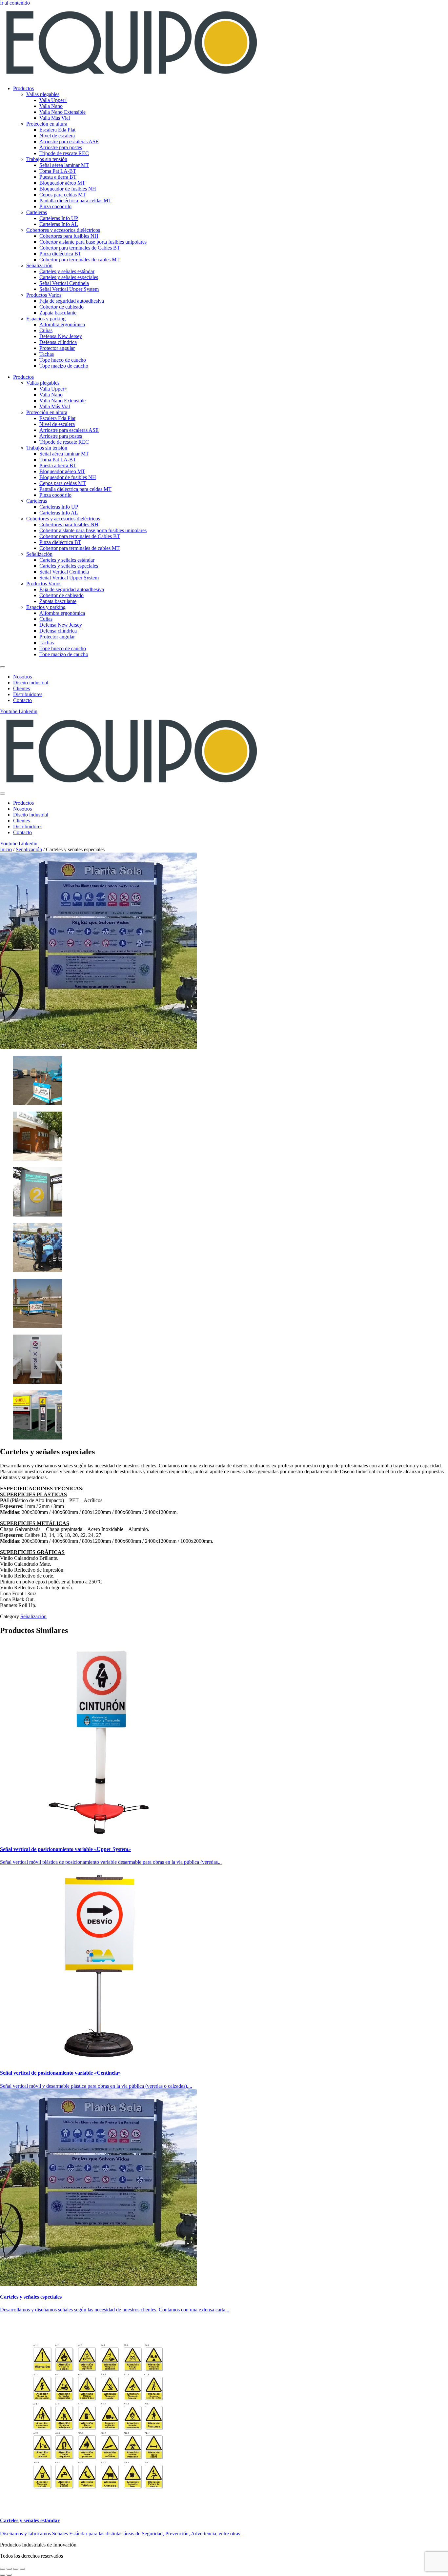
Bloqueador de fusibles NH (68, 189)
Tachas (47, 354)
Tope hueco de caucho (63, 360)
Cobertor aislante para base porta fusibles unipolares (93, 242)
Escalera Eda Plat (57, 130)
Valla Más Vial (55, 118)
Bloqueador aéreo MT (62, 183)
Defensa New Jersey (61, 336)
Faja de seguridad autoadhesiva (72, 301)
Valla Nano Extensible (62, 112)
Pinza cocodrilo (55, 206)
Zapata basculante (58, 313)
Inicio (6, 849)
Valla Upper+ (53, 100)
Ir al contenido (15, 3)
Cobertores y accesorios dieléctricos (63, 230)
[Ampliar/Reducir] (3, 2569)
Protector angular (57, 348)
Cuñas (46, 330)
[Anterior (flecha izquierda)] (3, 2575)
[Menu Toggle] (3, 667)
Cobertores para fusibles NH (69, 236)
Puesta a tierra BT (58, 177)
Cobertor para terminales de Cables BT (80, 248)
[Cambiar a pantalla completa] (9, 2569)
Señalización (39, 265)
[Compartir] (16, 2569)
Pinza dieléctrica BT (60, 254)
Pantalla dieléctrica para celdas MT (75, 201)
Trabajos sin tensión (47, 159)
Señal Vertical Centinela (64, 283)
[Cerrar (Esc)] (22, 2569)
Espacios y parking (46, 319)
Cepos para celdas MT (63, 195)
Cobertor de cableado (61, 307)
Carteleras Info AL (59, 224)
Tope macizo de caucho (64, 366)
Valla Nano (51, 106)
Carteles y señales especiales (69, 277)
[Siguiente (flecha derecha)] (9, 2575)
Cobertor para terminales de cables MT (80, 260)
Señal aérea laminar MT (64, 165)
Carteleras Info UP (59, 218)
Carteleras (37, 212)
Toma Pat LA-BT (58, 171)
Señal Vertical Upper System (69, 289)
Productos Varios (44, 295)
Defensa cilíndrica (58, 342)
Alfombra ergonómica (62, 324)
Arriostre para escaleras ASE (69, 141)
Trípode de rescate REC (64, 153)
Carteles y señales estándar (67, 271)
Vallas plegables (43, 94)
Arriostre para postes (61, 147)
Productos (23, 88)
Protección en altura (47, 124)
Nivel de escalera (57, 136)
